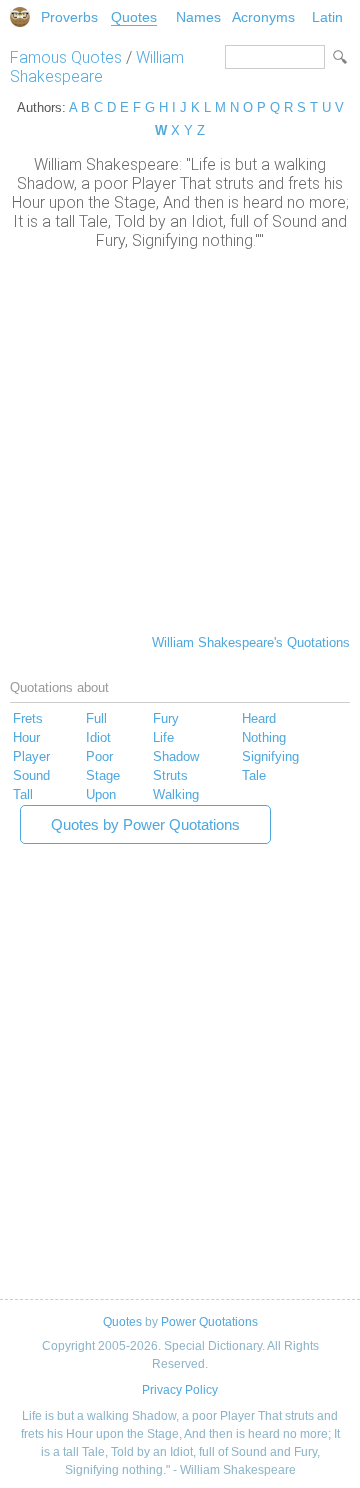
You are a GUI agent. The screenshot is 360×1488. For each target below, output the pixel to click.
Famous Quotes (66, 57)
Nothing (264, 737)
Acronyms (263, 17)
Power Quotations (209, 1322)
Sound (31, 775)
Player (31, 756)
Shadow (176, 756)
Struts (170, 775)
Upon (101, 794)
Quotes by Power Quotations (145, 824)
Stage (103, 775)
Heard (259, 718)
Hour (26, 737)
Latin (327, 17)
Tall (23, 794)
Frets (28, 718)
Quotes (134, 17)
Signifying (270, 756)
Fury (166, 718)
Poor (99, 756)
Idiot (98, 737)
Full (96, 718)
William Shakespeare (97, 67)
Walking (176, 794)
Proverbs (69, 17)
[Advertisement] (180, 440)
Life (163, 737)
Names (198, 17)
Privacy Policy (180, 1390)
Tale (254, 775)
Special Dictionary (20, 17)
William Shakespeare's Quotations (251, 642)
